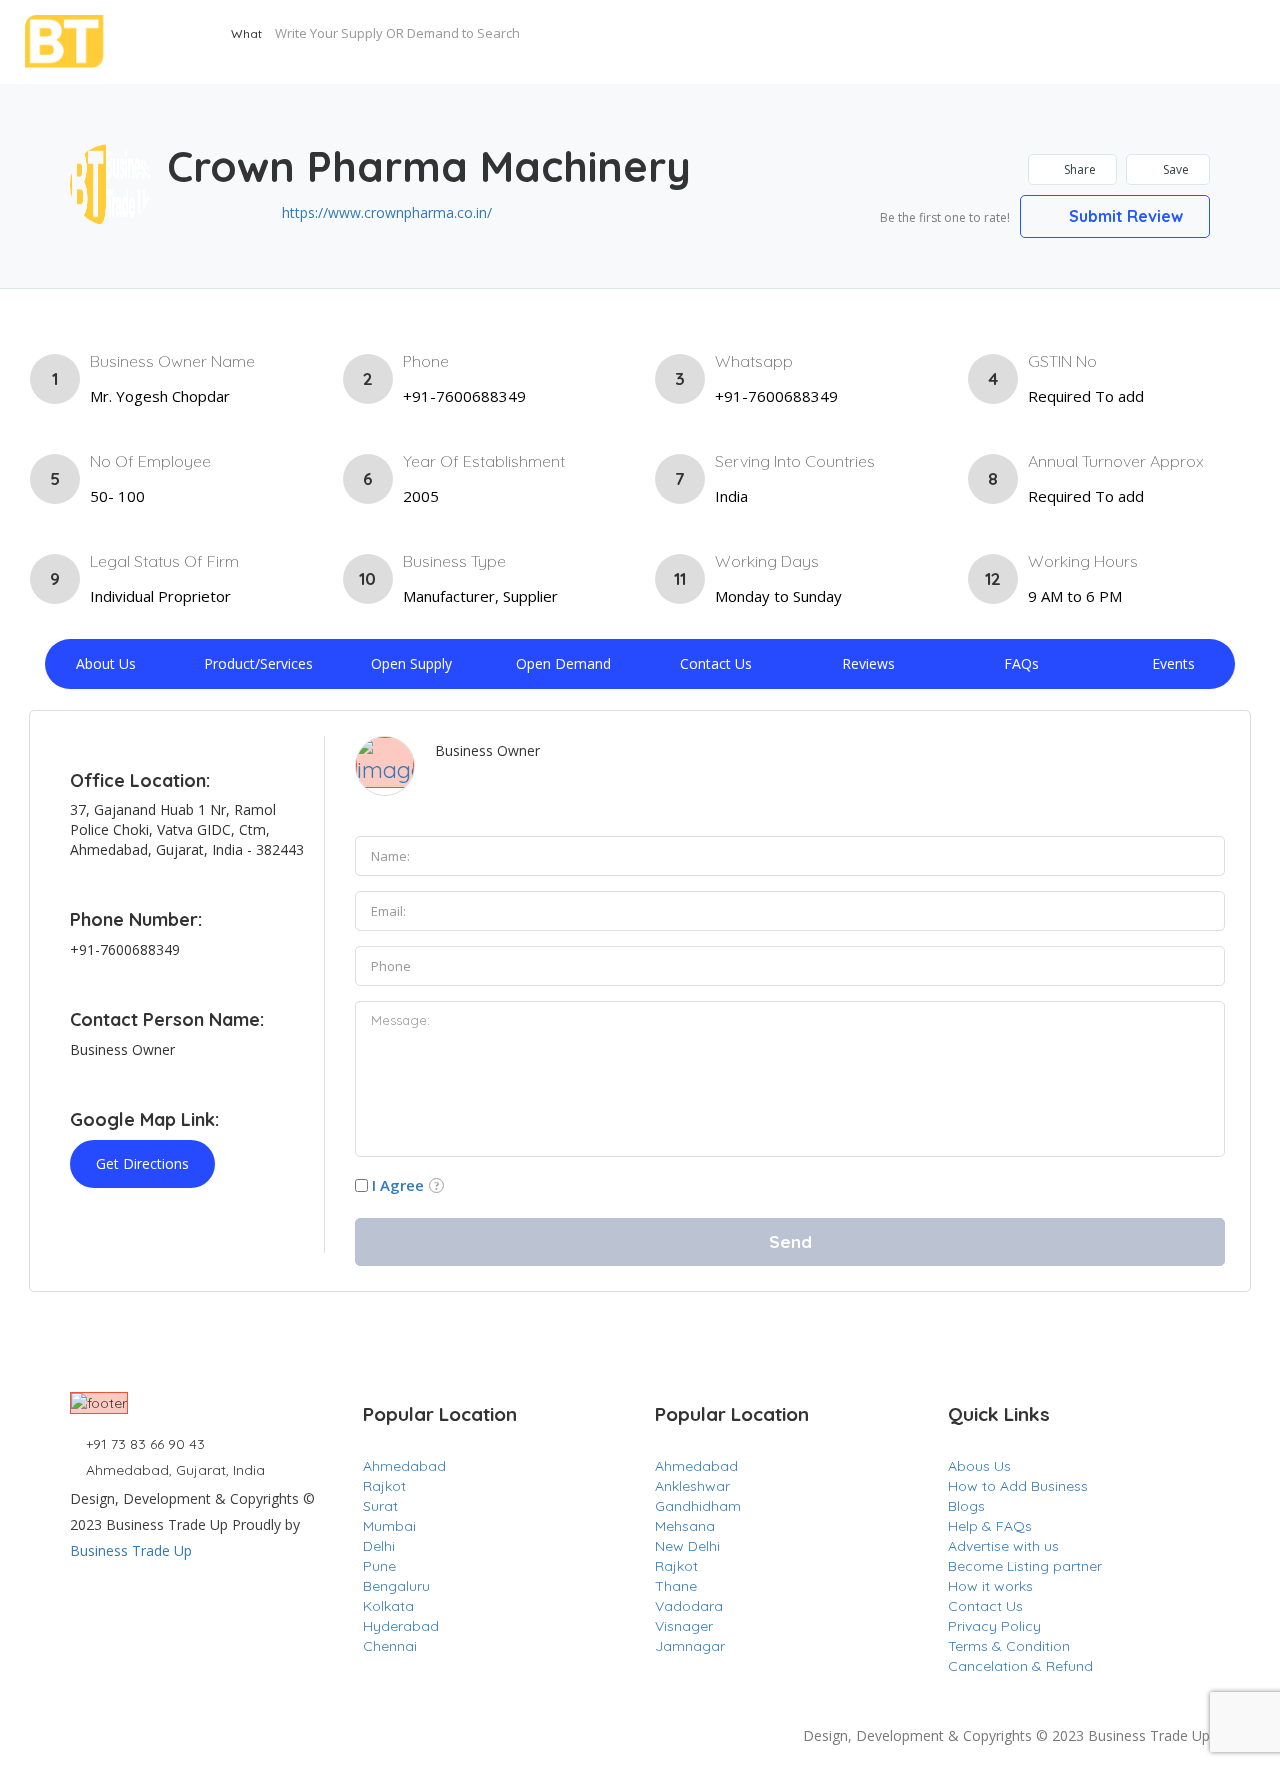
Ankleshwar (692, 1486)
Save (1174, 169)
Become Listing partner (1025, 1566)
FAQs (1021, 663)
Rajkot (384, 1486)
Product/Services (258, 663)
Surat (380, 1506)
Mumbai (389, 1526)
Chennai (390, 1646)
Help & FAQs (990, 1526)
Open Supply (411, 663)
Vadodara (689, 1606)
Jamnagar (690, 1646)
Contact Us (716, 663)
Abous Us (979, 1466)
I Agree (398, 1185)
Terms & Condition (1009, 1646)
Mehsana (685, 1526)
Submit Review (1124, 216)
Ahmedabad (404, 1466)
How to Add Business (1018, 1486)
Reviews (868, 663)
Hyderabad (401, 1626)
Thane (676, 1586)
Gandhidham (698, 1506)
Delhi (379, 1546)
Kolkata (388, 1606)
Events (1173, 663)
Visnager (684, 1626)
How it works (990, 1586)
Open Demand (563, 663)
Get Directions (142, 1163)
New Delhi (687, 1546)
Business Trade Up (131, 1550)
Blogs (966, 1506)
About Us (106, 663)
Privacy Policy (994, 1626)
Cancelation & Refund (1020, 1666)
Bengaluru (396, 1586)
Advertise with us (1003, 1546)
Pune (379, 1566)
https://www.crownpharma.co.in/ (387, 212)
